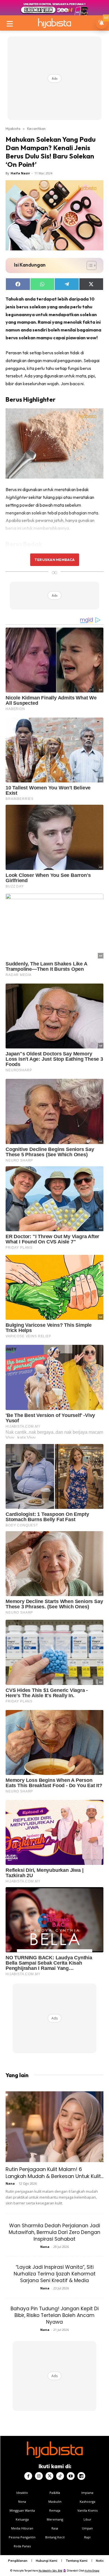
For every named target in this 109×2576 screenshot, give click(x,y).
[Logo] (54, 23)
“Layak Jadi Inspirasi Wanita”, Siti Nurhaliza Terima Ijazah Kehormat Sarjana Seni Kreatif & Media (55, 2274)
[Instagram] (39, 2476)
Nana (10, 2183)
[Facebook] (28, 2476)
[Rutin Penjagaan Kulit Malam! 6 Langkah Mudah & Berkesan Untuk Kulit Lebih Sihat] (54, 2127)
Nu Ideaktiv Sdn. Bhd (50, 2571)
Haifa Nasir (20, 173)
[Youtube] (71, 2476)
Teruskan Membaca (54, 560)
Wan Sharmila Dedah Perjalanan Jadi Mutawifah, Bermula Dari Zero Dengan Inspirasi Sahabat (54, 2232)
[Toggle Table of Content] (89, 265)
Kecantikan (36, 128)
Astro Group (92, 2571)
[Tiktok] (60, 2476)
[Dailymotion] (81, 2476)
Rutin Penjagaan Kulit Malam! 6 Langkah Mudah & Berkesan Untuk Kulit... (54, 2173)
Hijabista (13, 128)
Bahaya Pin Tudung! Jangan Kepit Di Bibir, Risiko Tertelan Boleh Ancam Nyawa (55, 2315)
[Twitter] (49, 2476)
